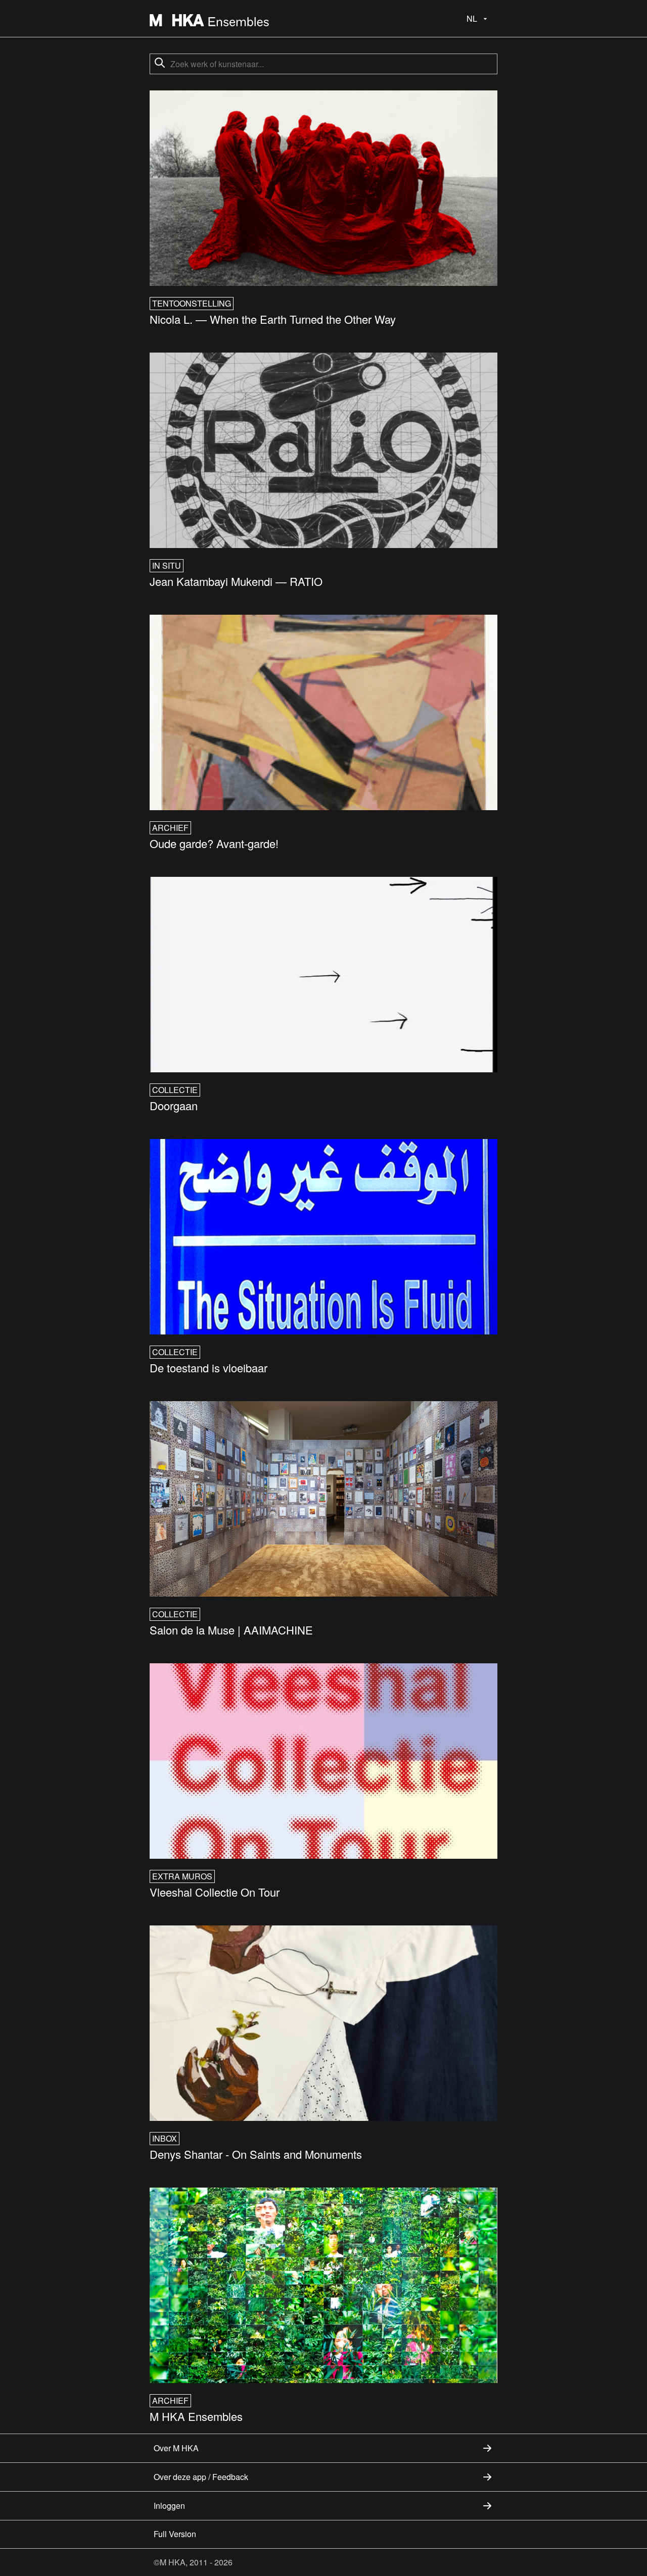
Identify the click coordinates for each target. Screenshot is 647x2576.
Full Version (175, 2534)
